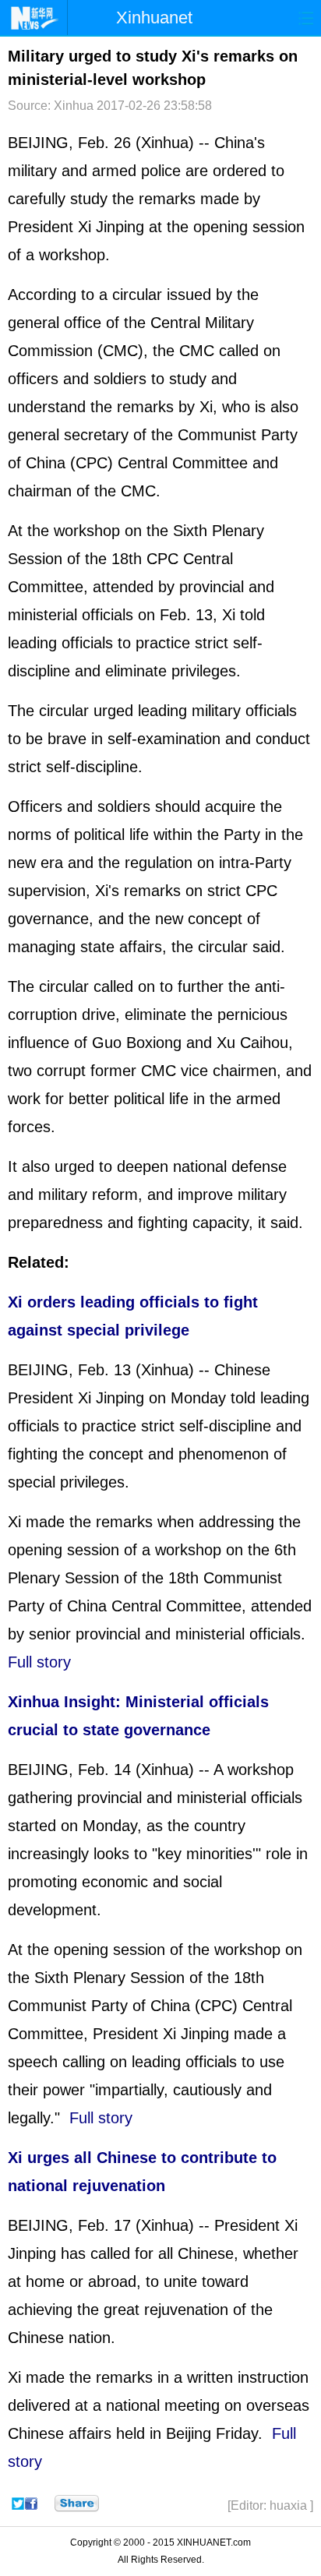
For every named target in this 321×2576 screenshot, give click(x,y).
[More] (77, 2504)
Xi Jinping (111, 227)
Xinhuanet (154, 18)
